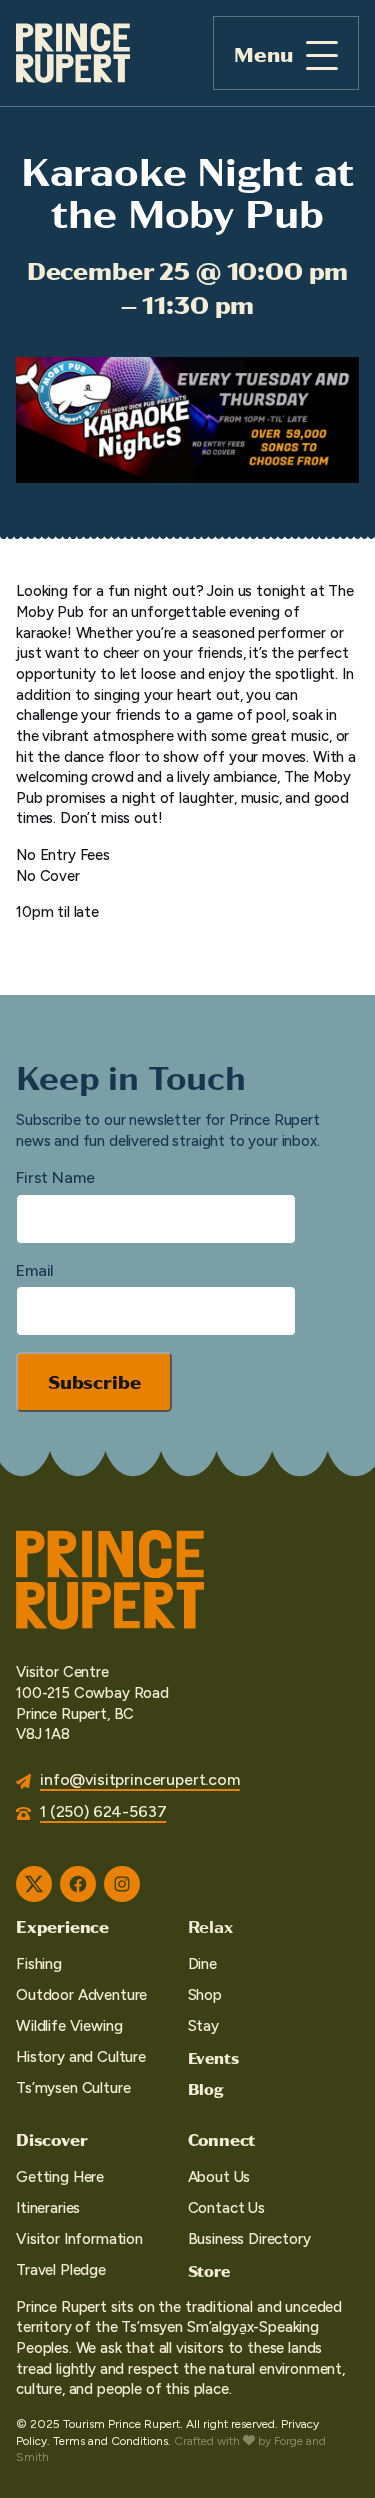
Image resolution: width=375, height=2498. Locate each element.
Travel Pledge (61, 2270)
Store (209, 2270)
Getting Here (60, 2177)
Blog (206, 2088)
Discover (51, 2139)
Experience (62, 1926)
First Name (55, 1177)
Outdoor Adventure (81, 1995)
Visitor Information (79, 2239)
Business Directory (249, 2239)
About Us (219, 2177)
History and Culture (81, 2057)
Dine (202, 1964)
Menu (263, 53)
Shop (205, 1995)
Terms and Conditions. (112, 2441)
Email (35, 1270)
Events (213, 2057)
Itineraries (48, 2208)
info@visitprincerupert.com (140, 1779)
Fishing (39, 1964)
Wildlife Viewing (69, 2026)
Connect (222, 2139)
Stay (203, 2026)
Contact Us (226, 2208)
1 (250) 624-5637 (103, 1811)
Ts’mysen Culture (73, 2088)
